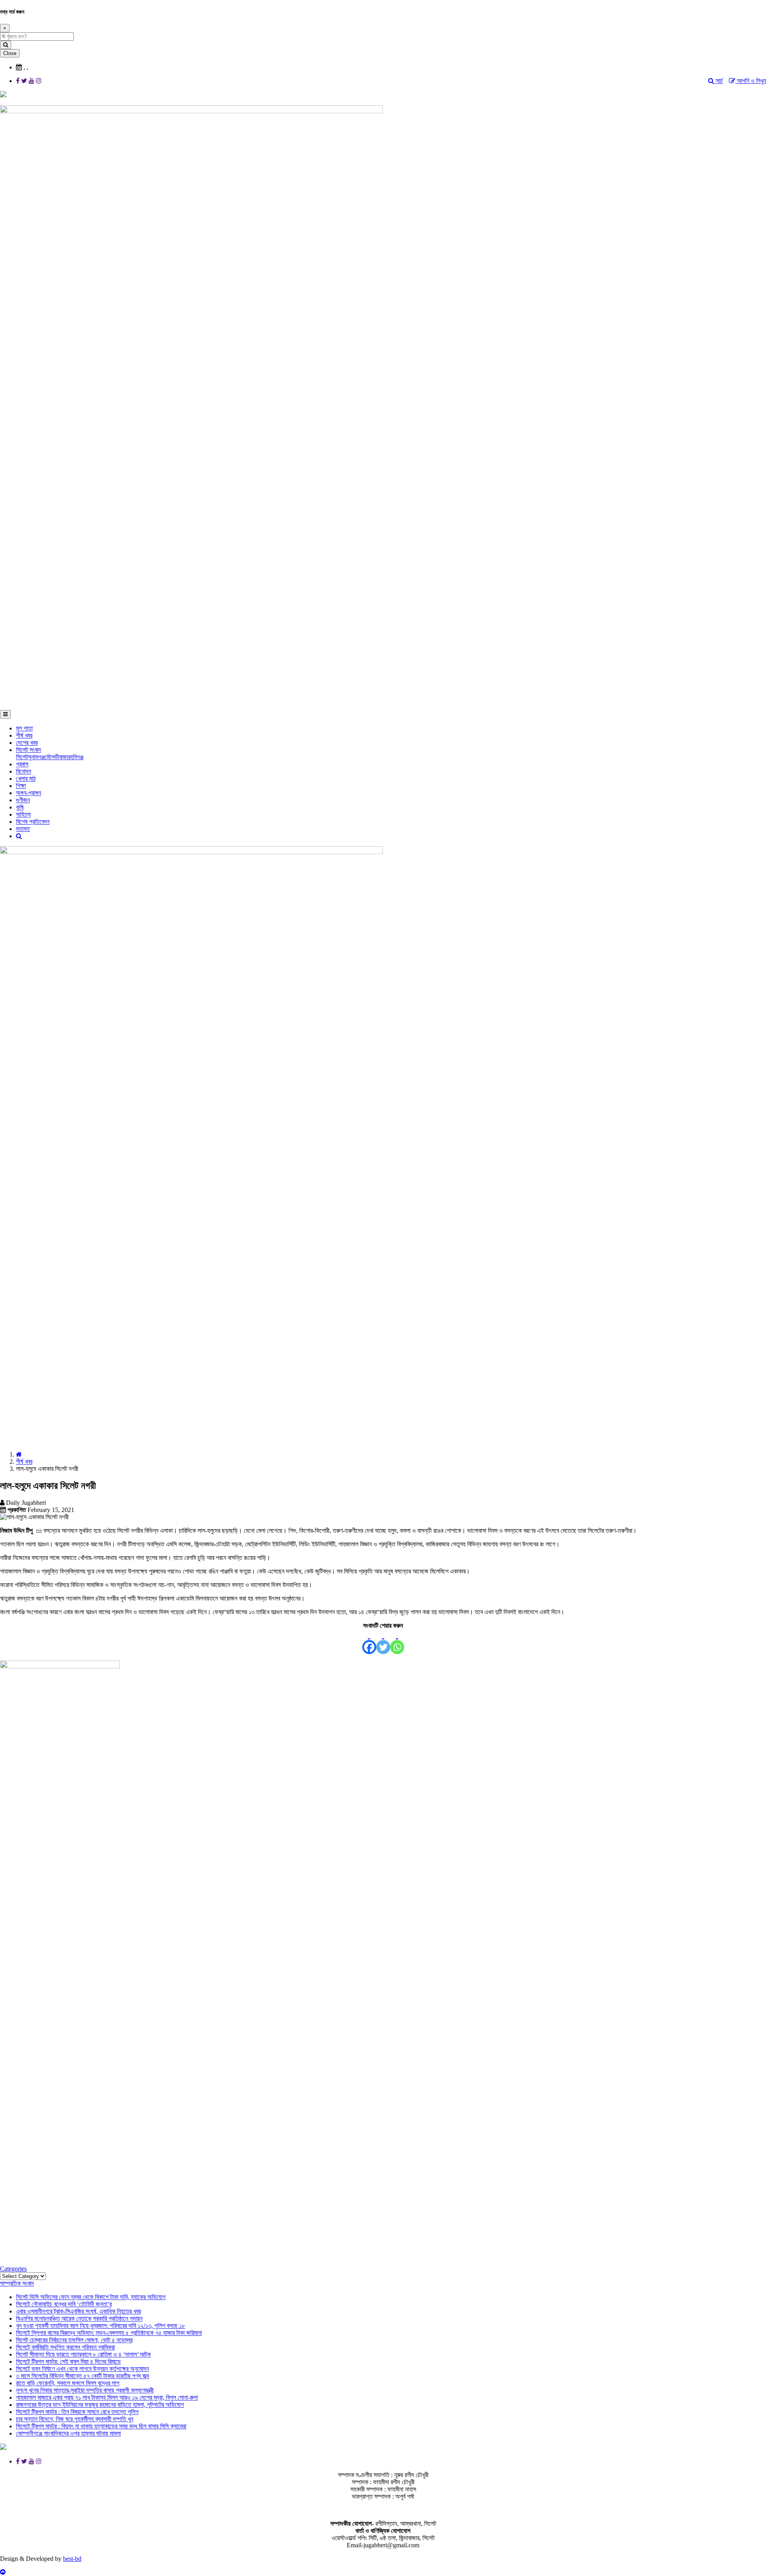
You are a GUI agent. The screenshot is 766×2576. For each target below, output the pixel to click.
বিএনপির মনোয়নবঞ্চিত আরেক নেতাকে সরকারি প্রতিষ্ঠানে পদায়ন (79, 2318)
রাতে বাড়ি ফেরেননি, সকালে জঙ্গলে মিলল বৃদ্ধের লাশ (68, 2383)
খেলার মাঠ (26, 779)
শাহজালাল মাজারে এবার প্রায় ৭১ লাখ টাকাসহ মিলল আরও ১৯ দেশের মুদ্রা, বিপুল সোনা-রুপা (107, 2397)
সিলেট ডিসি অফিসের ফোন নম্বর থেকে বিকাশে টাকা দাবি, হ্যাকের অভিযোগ (91, 2297)
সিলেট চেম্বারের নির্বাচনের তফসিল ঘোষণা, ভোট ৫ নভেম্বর (74, 2340)
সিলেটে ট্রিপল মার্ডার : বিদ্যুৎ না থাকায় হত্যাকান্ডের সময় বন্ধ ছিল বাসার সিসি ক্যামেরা (101, 2426)
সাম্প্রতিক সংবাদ (17, 2283)
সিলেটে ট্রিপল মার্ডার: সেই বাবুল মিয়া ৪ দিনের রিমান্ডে (68, 2362)
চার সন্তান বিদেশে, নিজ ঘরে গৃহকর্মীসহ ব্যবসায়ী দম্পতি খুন (75, 2419)
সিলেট (22, 757)
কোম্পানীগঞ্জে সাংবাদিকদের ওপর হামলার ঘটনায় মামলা (68, 2433)
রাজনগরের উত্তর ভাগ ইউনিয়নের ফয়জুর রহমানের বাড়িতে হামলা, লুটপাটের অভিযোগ (100, 2405)
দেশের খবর (27, 743)
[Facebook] (369, 1642)
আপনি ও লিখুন (751, 81)
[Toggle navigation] (5, 714)
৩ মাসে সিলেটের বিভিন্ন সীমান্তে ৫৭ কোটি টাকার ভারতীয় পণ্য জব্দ (83, 2376)
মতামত (23, 829)
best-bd (72, 2559)
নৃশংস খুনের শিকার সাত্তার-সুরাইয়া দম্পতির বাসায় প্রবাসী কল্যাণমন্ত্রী (85, 2390)
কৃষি (20, 807)
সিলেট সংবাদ (29, 750)
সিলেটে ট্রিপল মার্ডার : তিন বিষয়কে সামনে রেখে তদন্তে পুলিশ (77, 2412)
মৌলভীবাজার (57, 757)
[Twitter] (383, 1642)
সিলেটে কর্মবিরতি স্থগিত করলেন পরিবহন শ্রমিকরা (65, 2347)
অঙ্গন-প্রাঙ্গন (29, 793)
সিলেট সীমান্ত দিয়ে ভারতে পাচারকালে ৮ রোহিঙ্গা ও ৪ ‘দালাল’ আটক (83, 2354)
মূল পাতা (24, 728)
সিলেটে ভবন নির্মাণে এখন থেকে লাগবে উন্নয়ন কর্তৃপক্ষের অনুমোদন (82, 2369)
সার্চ (719, 81)
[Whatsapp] (397, 1642)
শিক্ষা (21, 786)
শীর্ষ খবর (24, 735)
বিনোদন (24, 771)
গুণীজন (23, 800)
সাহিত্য (23, 814)
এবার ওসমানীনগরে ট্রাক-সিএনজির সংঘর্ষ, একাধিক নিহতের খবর (78, 2311)
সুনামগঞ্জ (36, 757)
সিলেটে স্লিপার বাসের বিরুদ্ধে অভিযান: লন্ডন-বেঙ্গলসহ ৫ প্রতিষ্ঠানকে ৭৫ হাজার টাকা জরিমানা (109, 2333)
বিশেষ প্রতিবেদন (33, 822)
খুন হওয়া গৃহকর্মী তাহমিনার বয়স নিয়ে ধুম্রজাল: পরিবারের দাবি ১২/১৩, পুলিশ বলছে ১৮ (101, 2326)
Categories (13, 2269)
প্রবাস (22, 764)
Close (10, 53)
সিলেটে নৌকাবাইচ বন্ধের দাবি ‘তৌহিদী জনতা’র (64, 2304)
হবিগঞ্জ (77, 757)
